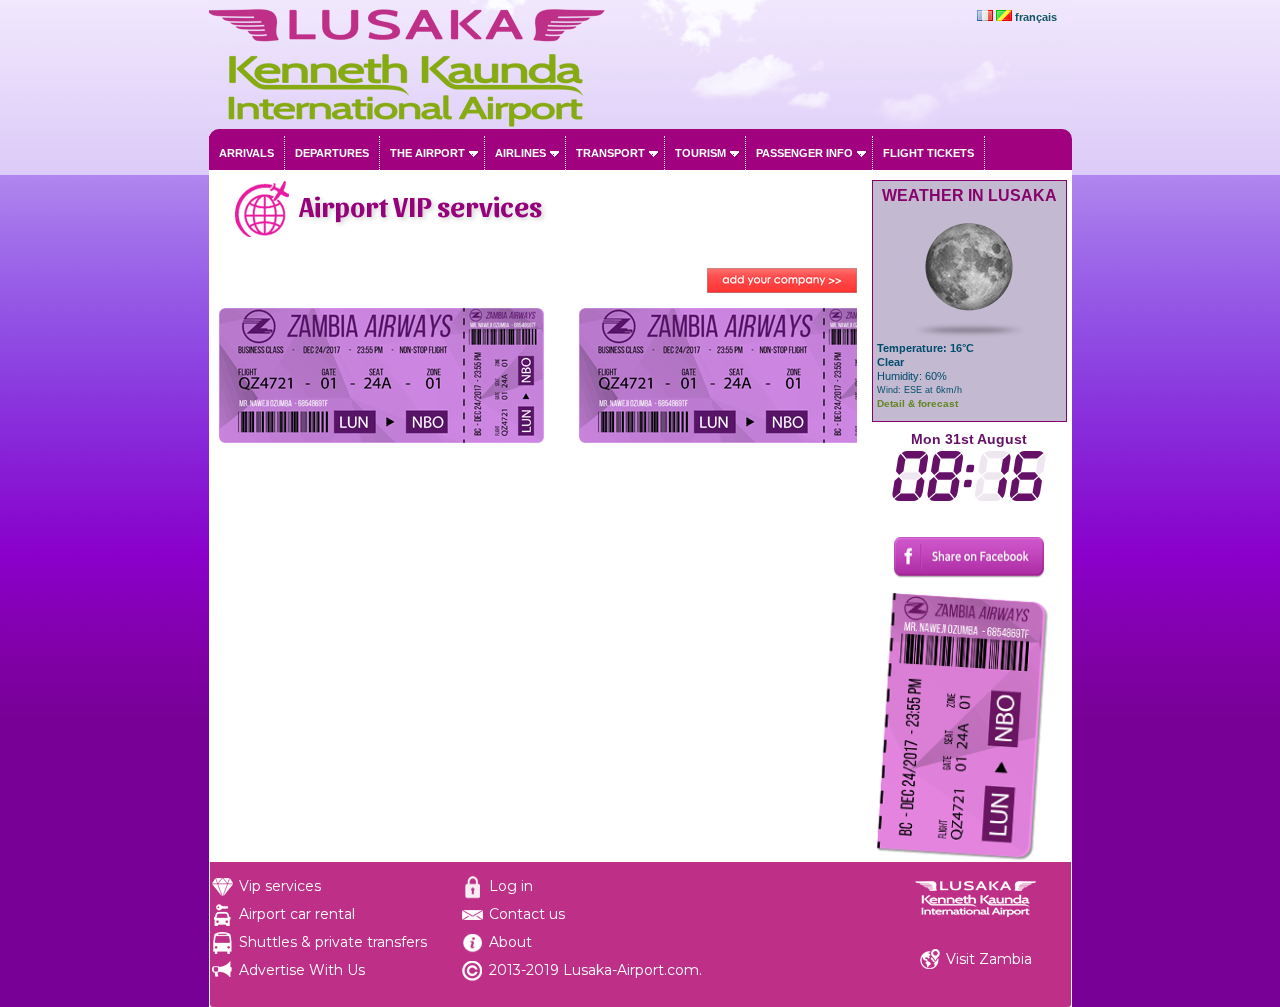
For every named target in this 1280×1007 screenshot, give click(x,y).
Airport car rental (297, 914)
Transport (610, 153)
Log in (511, 886)
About (510, 942)
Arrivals (246, 153)
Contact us (527, 914)
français (1036, 17)
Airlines (520, 153)
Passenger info (804, 153)
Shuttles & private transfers (333, 942)
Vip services (280, 886)
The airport (427, 153)
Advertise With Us (302, 970)
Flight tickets (928, 153)
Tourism (700, 153)
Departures (332, 153)
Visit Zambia (989, 959)
